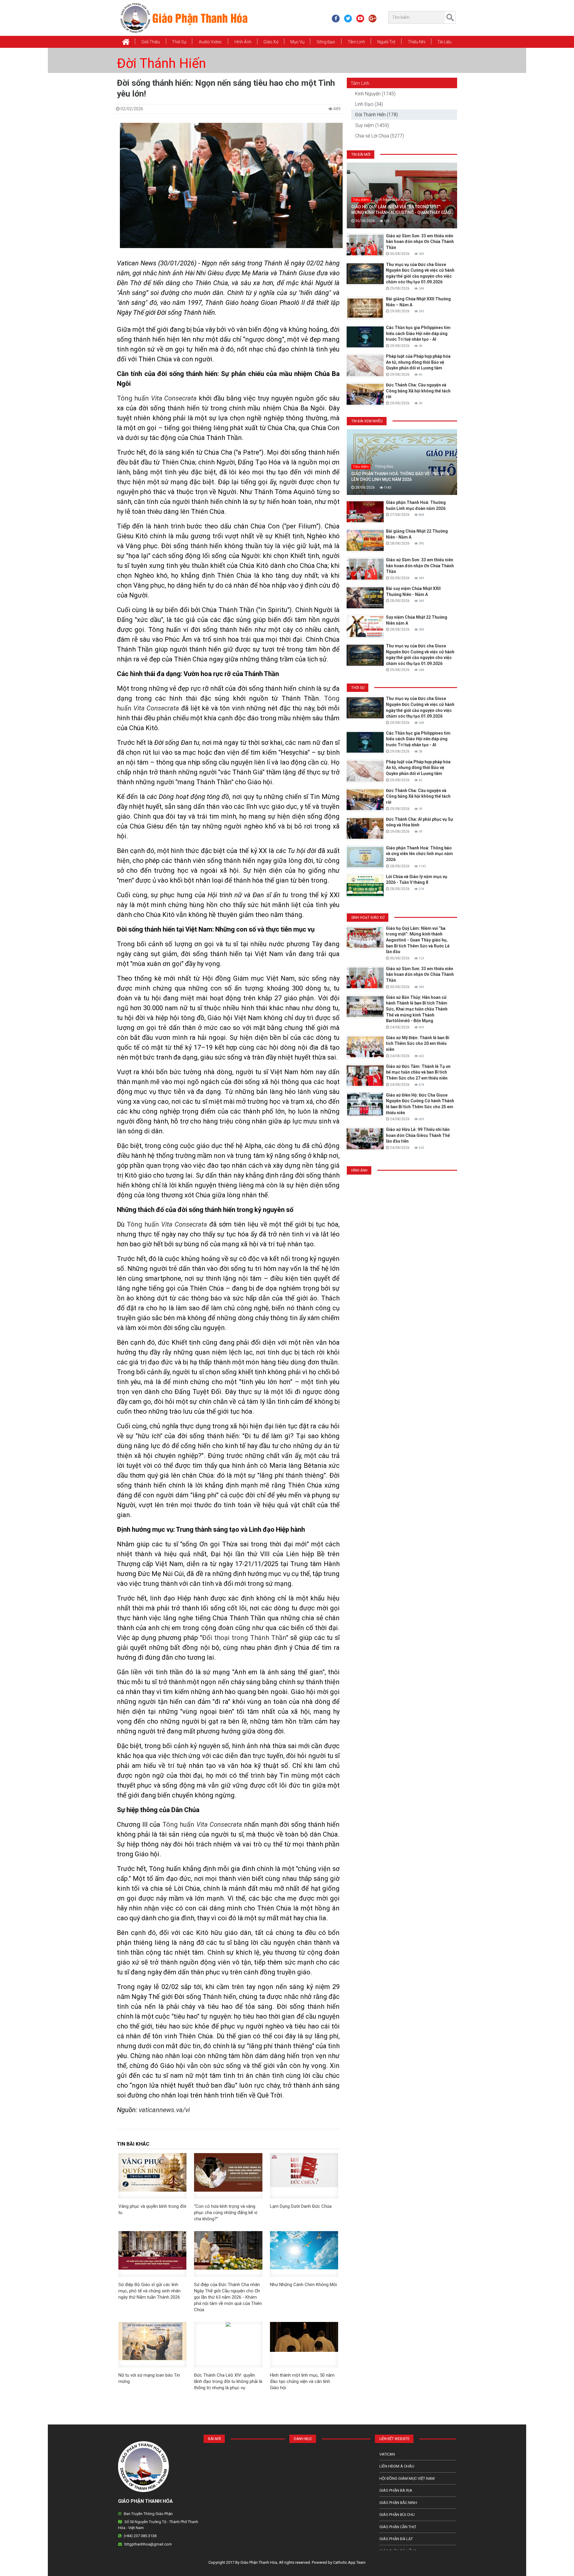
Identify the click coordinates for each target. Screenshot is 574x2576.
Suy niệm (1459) (372, 125)
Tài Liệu (444, 42)
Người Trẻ (386, 42)
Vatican (387, 2454)
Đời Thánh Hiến (161, 63)
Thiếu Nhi (417, 42)
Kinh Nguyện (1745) (375, 94)
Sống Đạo (326, 42)
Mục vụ (297, 42)
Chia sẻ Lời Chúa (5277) (380, 136)
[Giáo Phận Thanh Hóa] (184, 18)
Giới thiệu (151, 42)
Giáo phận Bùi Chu (397, 2515)
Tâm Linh (356, 42)
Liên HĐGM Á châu (397, 2466)
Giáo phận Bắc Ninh (398, 2503)
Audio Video (210, 42)
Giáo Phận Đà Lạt (396, 2539)
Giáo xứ (271, 42)
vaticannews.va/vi (164, 2110)
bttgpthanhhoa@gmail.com (148, 2544)
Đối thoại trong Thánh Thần (244, 1638)
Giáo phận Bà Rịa (396, 2490)
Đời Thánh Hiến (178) (377, 115)
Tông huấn (157, 398)
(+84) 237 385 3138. (141, 2536)
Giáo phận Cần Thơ (398, 2527)
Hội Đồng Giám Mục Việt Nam (407, 2478)
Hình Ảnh (243, 42)
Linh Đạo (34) (369, 104)
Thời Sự (179, 42)
